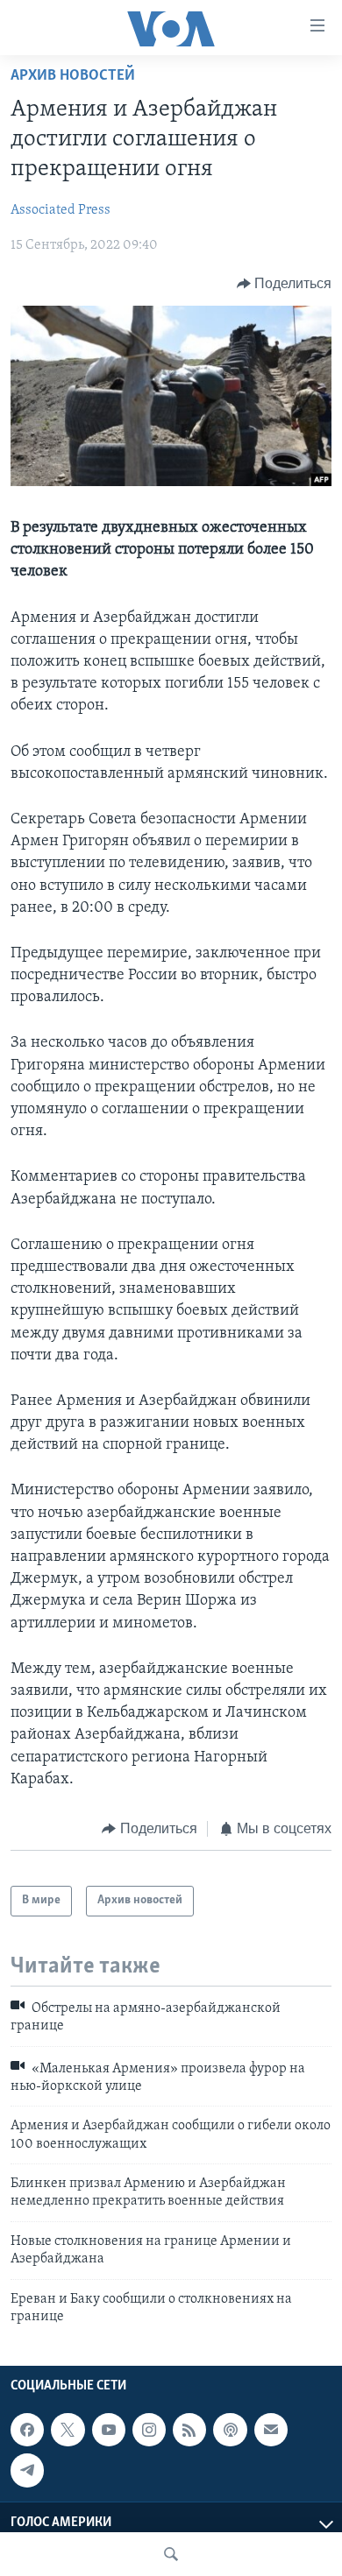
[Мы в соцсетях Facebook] (27, 2430)
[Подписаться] (271, 2430)
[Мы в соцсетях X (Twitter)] (68, 2430)
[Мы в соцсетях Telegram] (27, 2471)
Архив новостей (73, 76)
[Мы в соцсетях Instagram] (149, 2430)
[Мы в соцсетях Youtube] (109, 2430)
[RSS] (189, 2430)
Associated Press (61, 210)
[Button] (285, 284)
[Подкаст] (230, 2430)
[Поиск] (171, 2554)
